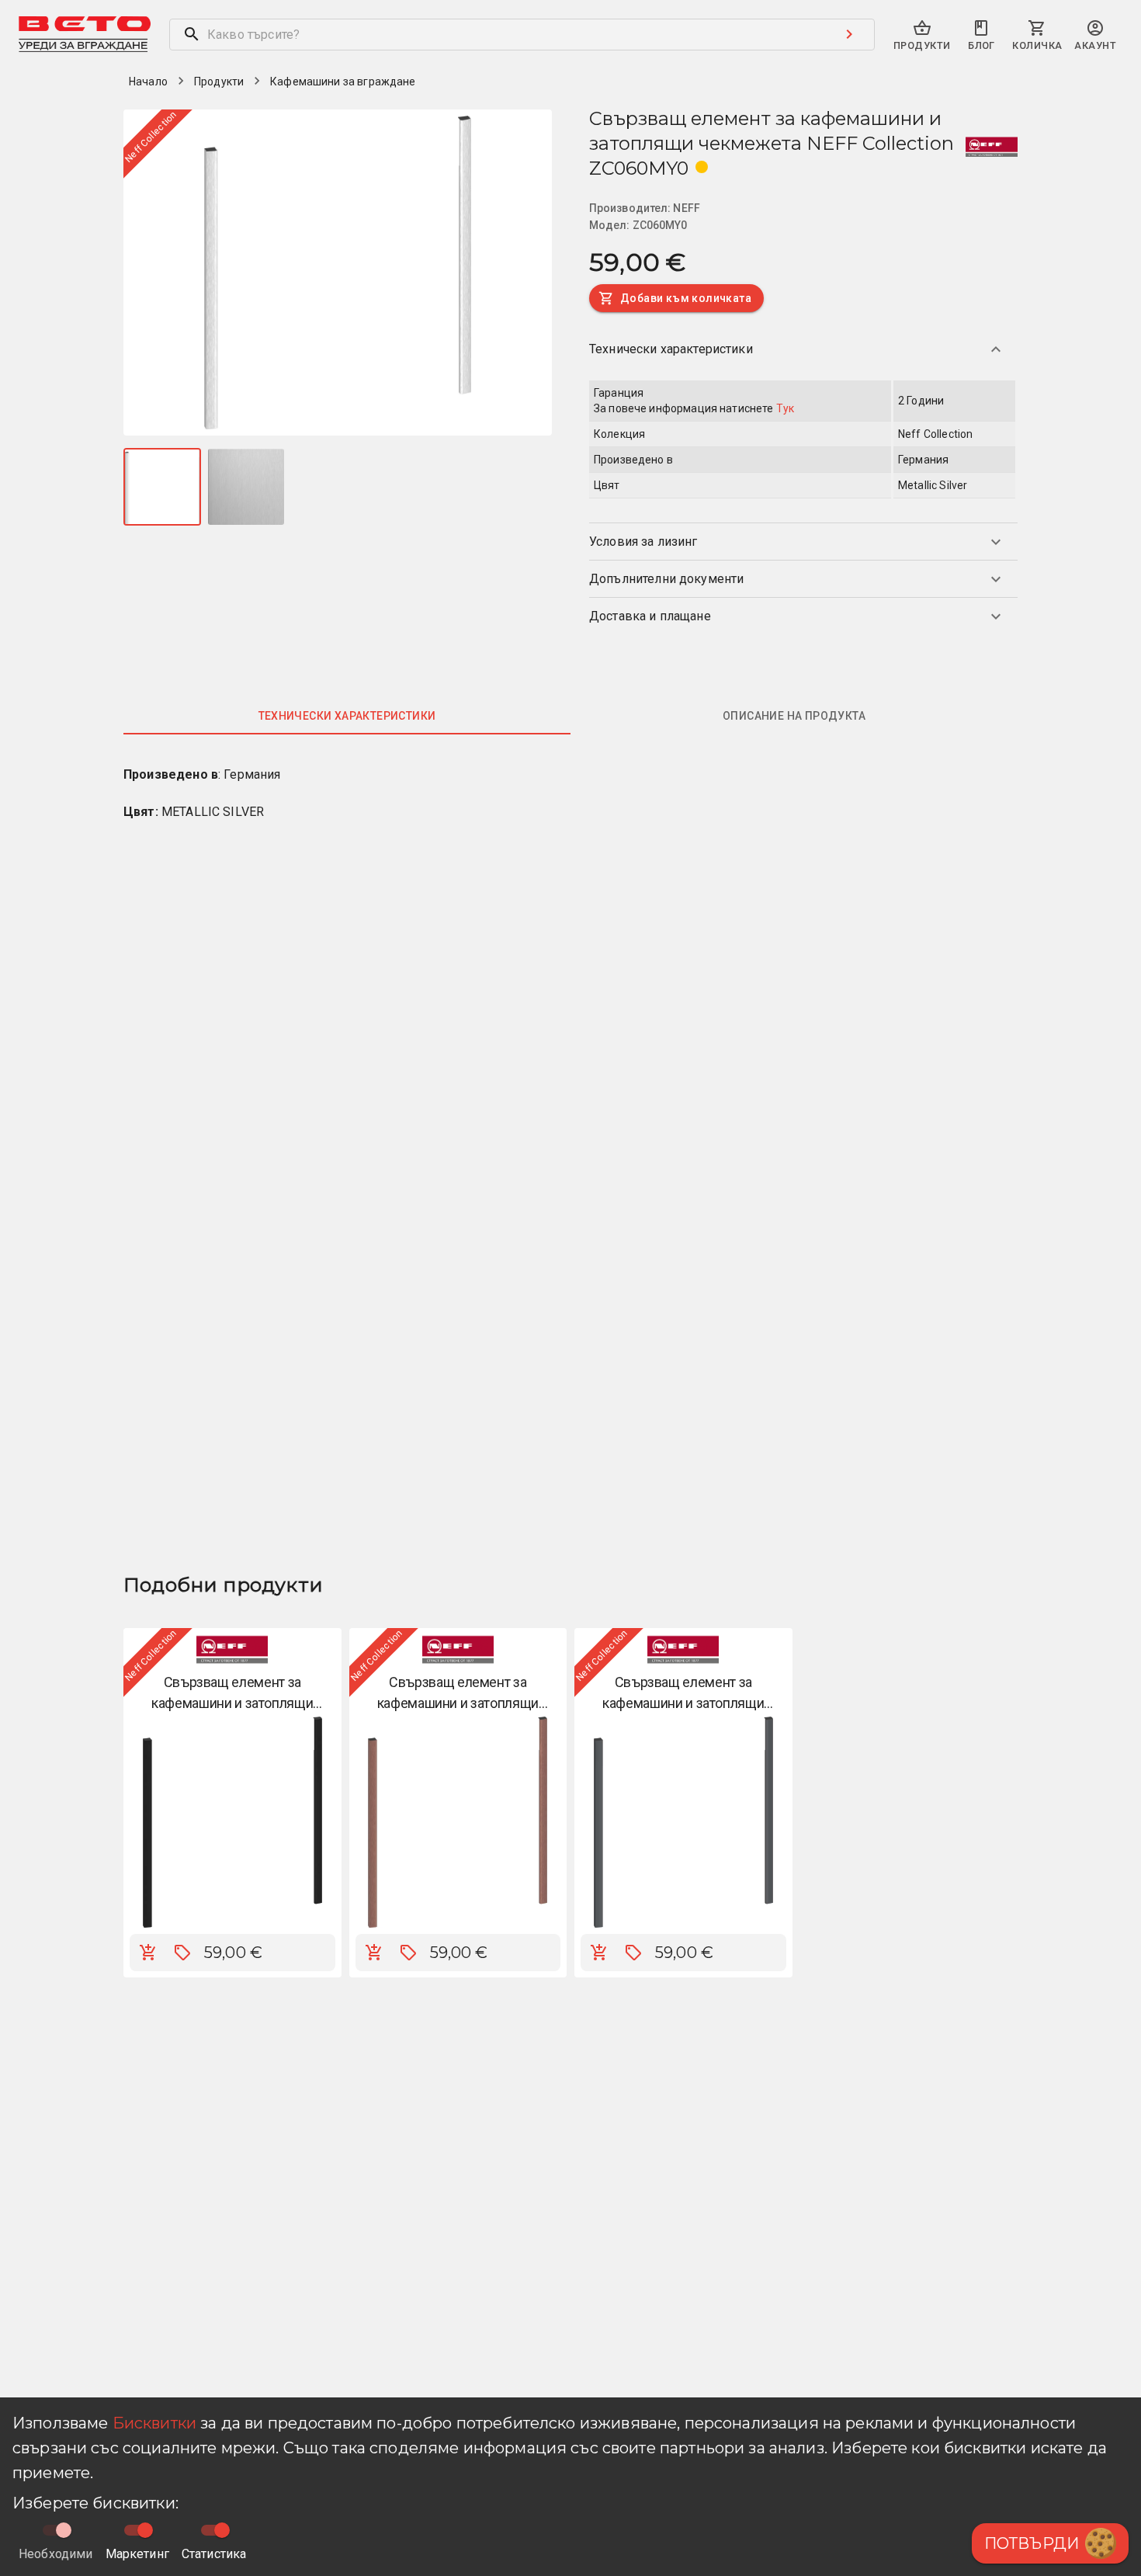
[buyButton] (148, 1953)
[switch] (145, 2530)
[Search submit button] (849, 34)
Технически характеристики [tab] (347, 716)
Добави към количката (686, 298)
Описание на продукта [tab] (794, 716)
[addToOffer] (182, 1953)
